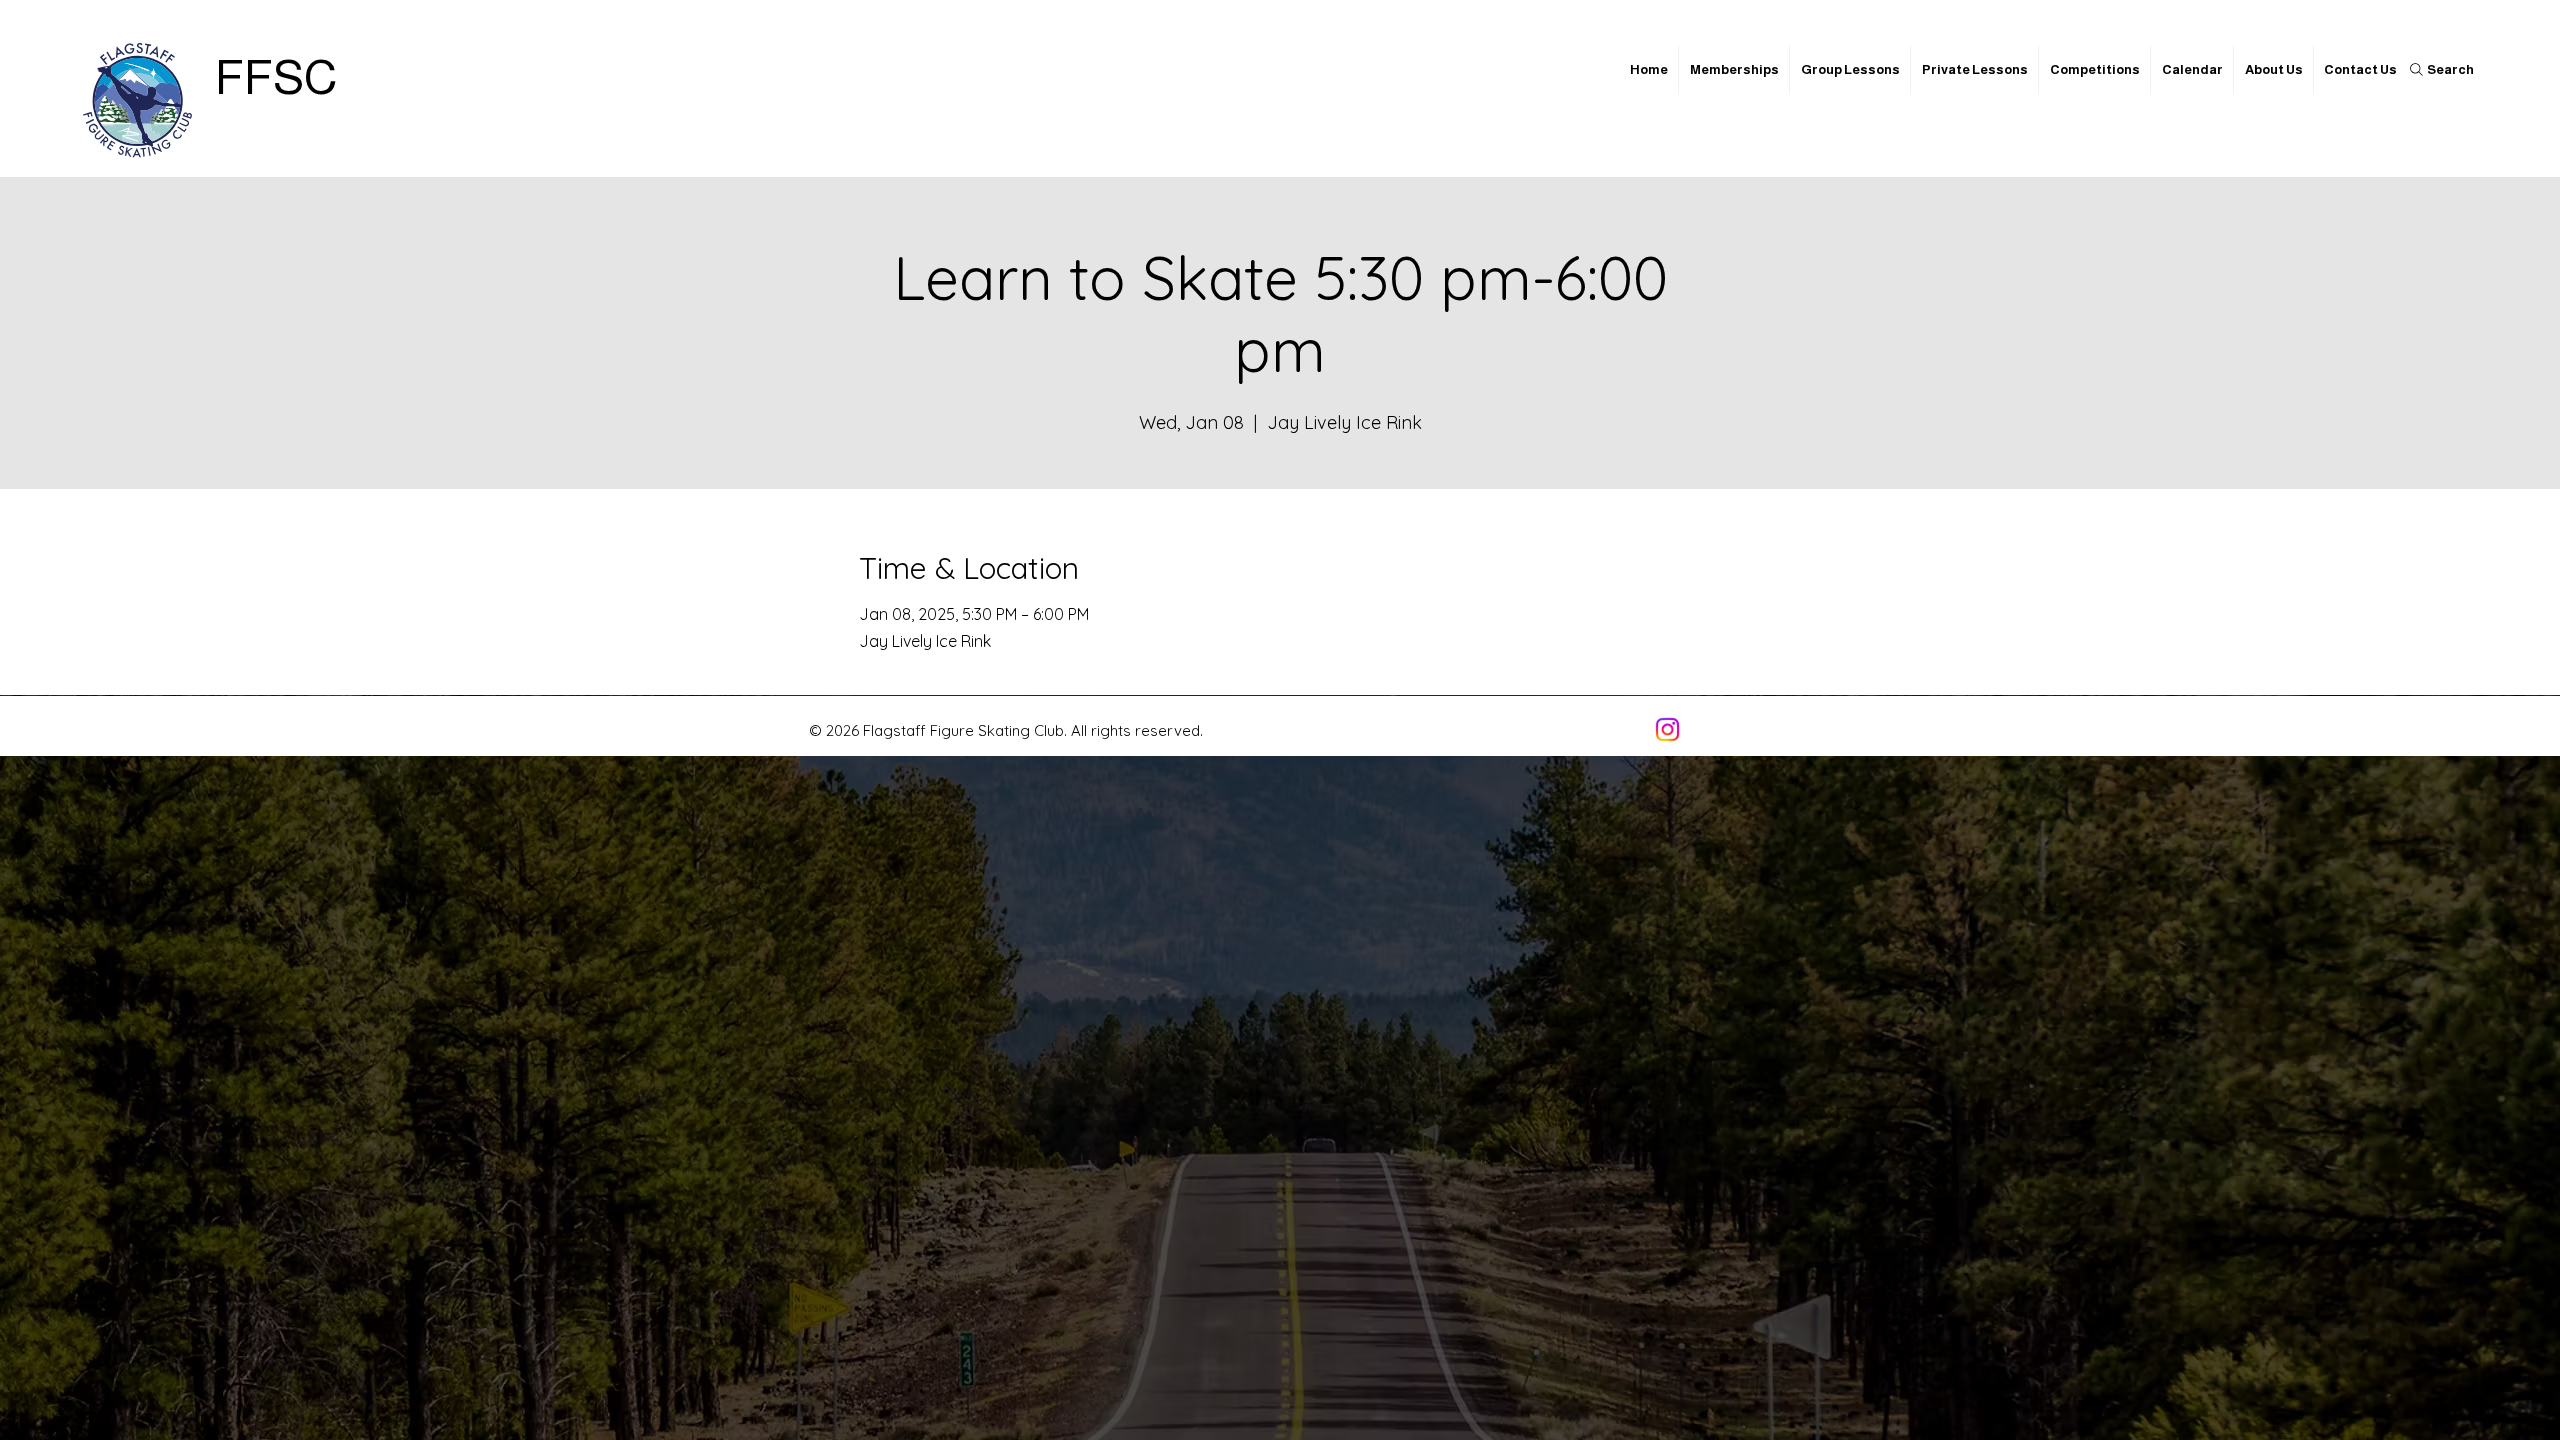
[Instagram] (1667, 729)
